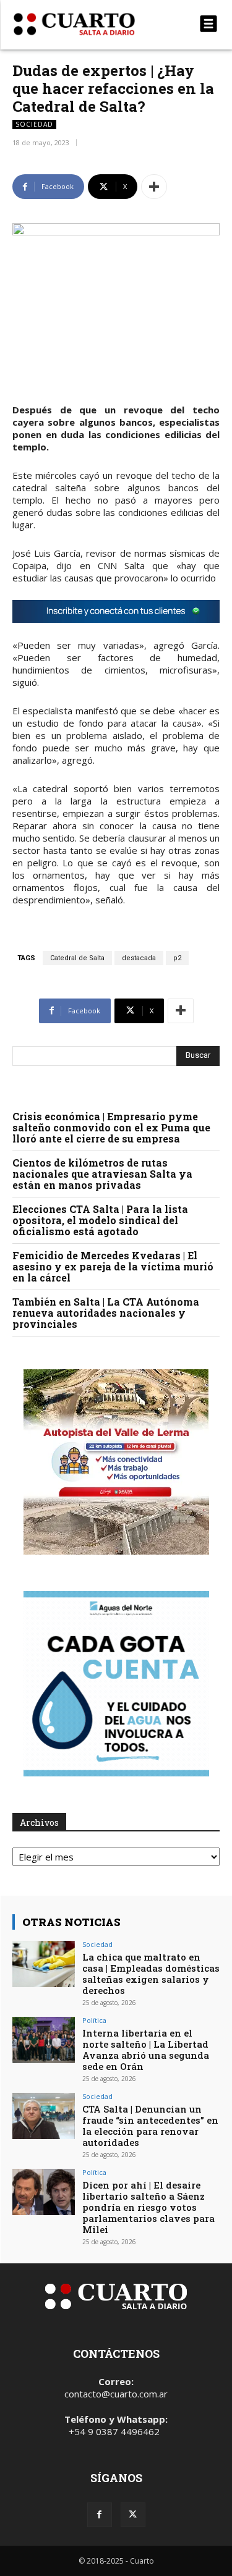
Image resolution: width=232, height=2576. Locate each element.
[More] (154, 187)
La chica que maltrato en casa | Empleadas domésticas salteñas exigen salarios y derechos (151, 1974)
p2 (177, 958)
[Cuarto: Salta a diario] (85, 24)
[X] (133, 2515)
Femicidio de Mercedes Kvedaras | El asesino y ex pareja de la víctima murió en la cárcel (113, 1266)
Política (94, 2020)
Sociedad (34, 124)
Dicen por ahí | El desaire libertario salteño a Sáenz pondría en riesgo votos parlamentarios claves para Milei (148, 2207)
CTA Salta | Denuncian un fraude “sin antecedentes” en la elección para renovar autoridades (150, 2126)
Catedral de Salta (77, 958)
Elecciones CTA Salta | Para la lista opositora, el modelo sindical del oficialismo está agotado (100, 1220)
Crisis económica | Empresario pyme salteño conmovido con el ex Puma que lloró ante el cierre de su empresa (111, 1127)
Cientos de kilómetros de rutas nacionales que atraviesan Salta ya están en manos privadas (102, 1174)
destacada (139, 958)
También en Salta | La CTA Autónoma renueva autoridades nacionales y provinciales (106, 1313)
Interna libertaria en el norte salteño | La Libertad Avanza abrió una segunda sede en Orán (146, 2050)
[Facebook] (100, 2515)
